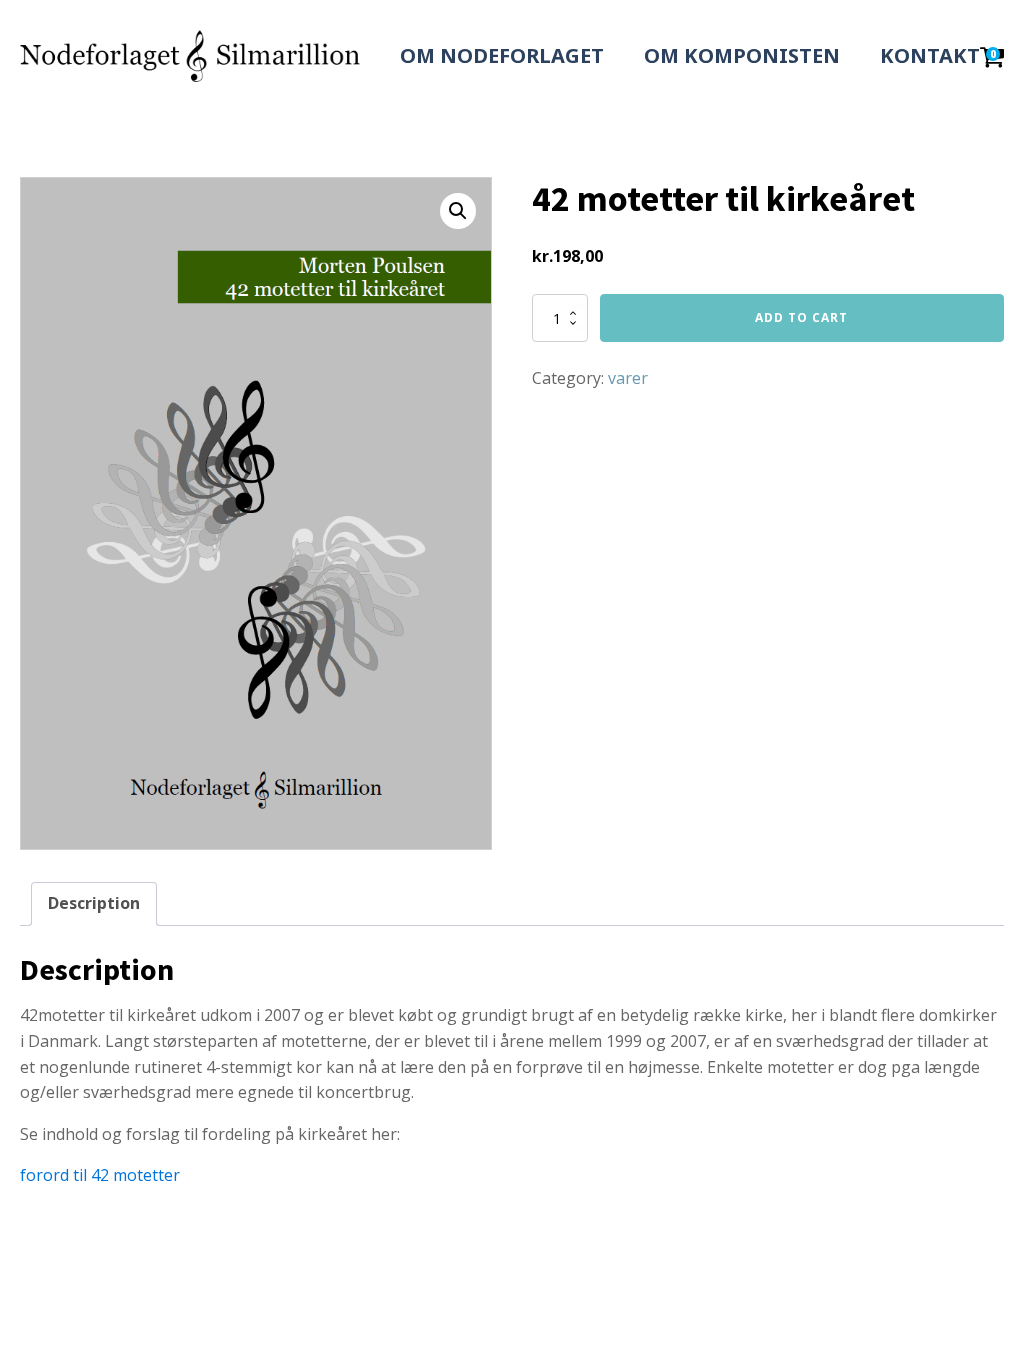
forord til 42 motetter (100, 1175)
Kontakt (930, 55)
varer (628, 378)
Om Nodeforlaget (502, 55)
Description (94, 903)
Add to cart (801, 317)
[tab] (94, 904)
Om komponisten (742, 55)
